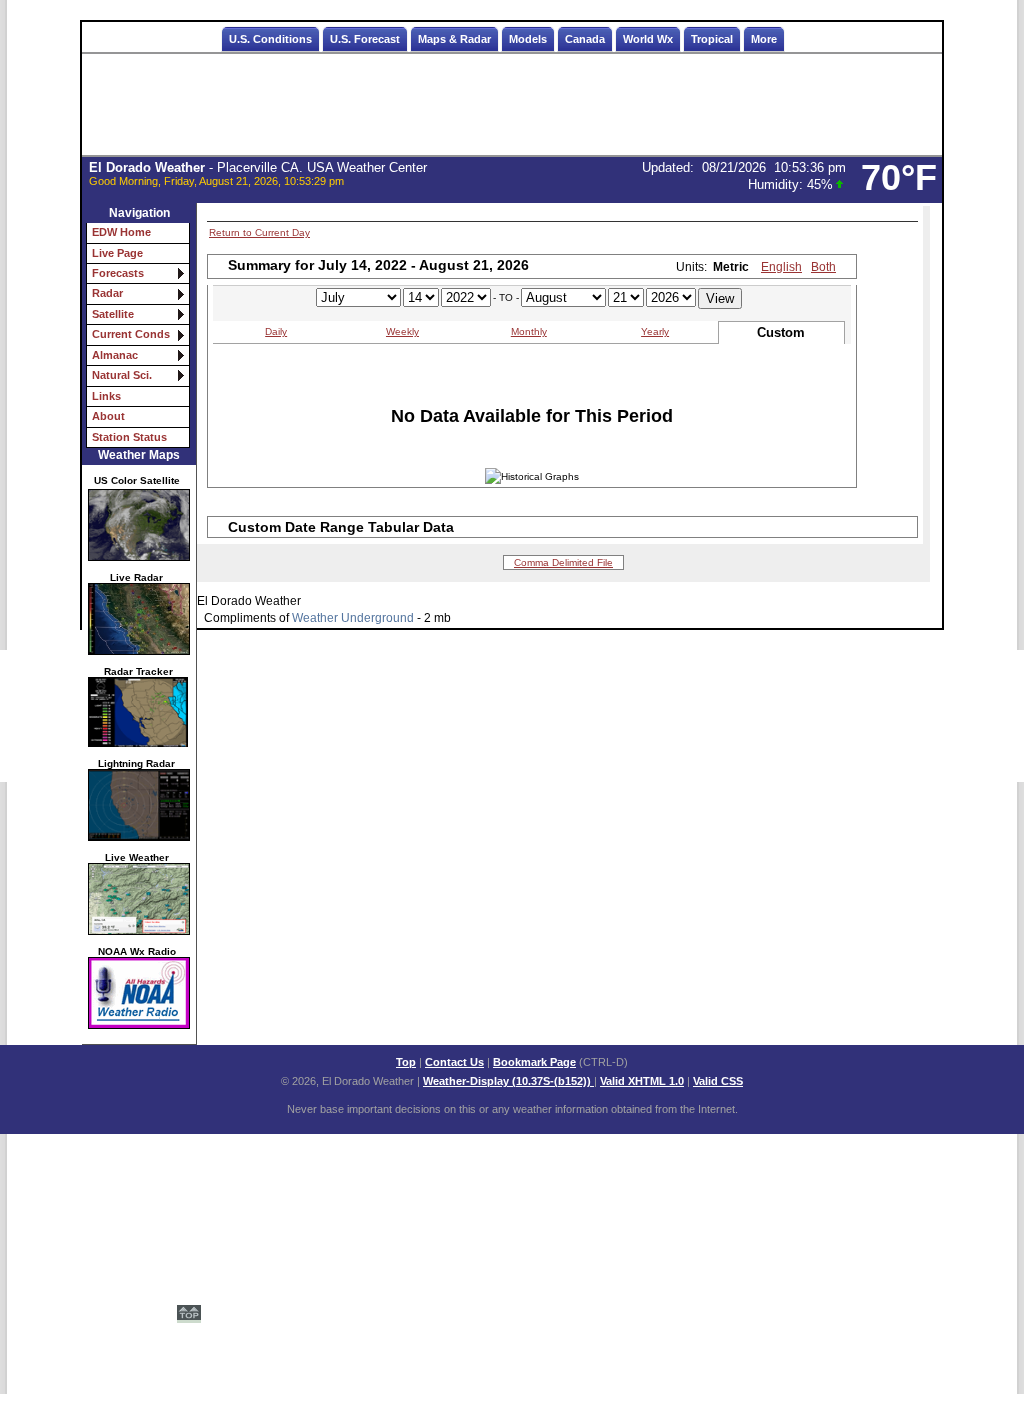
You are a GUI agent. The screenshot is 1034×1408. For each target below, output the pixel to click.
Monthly (529, 331)
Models (528, 39)
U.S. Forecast (365, 39)
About (108, 416)
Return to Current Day (259, 232)
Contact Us (454, 1062)
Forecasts (118, 273)
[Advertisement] (512, 105)
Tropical (712, 39)
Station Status (129, 437)
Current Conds (131, 334)
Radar (107, 293)
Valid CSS (718, 1081)
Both (823, 267)
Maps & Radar (454, 39)
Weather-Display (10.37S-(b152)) (508, 1081)
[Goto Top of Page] (189, 1305)
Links (106, 396)
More (764, 39)
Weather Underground (353, 618)
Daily (276, 331)
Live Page (117, 253)
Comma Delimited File (563, 562)
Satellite (113, 314)
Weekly (402, 331)
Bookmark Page (534, 1062)
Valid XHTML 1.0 (642, 1081)
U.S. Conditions (270, 39)
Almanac (115, 355)
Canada (585, 39)
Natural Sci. (122, 375)
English (781, 267)
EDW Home (121, 232)
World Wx (648, 39)
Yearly (655, 331)
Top (406, 1062)
